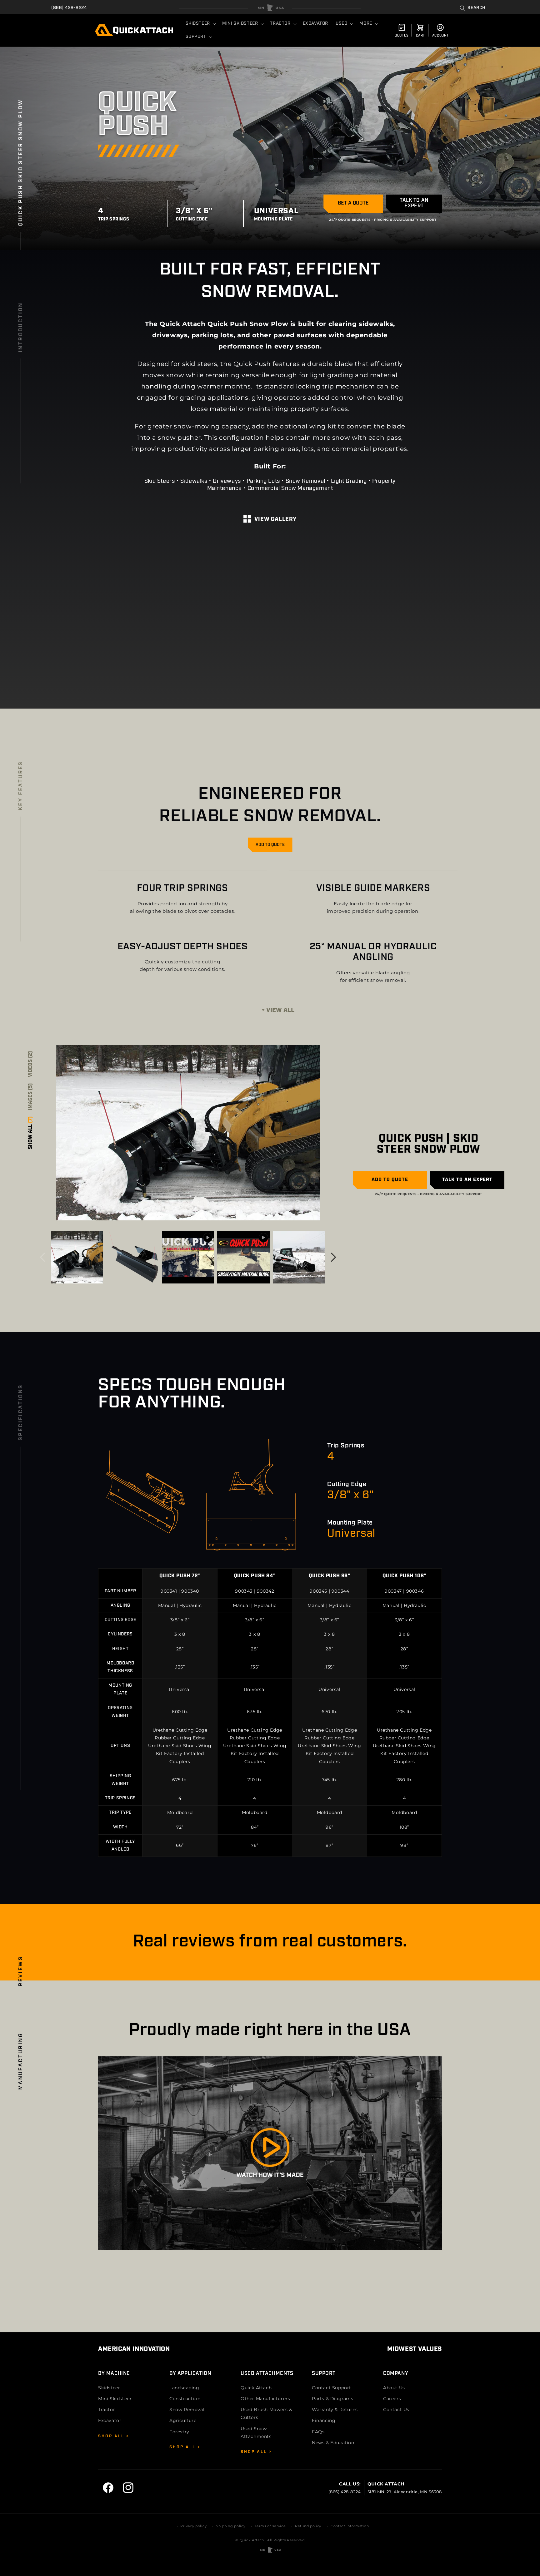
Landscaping (184, 2388)
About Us (394, 2388)
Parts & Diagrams (333, 2399)
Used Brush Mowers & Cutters (266, 2413)
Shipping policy (231, 2526)
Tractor (107, 2410)
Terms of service (270, 2526)
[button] (473, 8)
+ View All (278, 1011)
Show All (31, 1133)
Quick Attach (256, 2388)
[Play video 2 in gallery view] (243, 1257)
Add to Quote (270, 845)
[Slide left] (42, 1257)
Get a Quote (353, 203)
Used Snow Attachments (256, 2433)
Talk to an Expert (414, 203)
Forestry (179, 2432)
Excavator (110, 2420)
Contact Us (396, 2410)
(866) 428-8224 (69, 8)
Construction (185, 2399)
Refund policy (308, 2526)
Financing (324, 2420)
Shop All (112, 2436)
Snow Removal (187, 2410)
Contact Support (332, 2388)
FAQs (318, 2432)
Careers (392, 2399)
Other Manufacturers (265, 2399)
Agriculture (183, 2420)
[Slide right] (333, 1257)
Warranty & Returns (335, 2410)
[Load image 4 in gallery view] (299, 1257)
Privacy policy (193, 2526)
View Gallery (275, 520)
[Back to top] (270, 8)
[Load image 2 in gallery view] (77, 1257)
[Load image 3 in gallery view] (132, 1257)
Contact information (350, 2526)
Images (31, 1097)
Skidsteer (109, 2388)
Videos (31, 1064)
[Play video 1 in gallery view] (188, 1257)
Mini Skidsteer (115, 2399)
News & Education (333, 2443)
